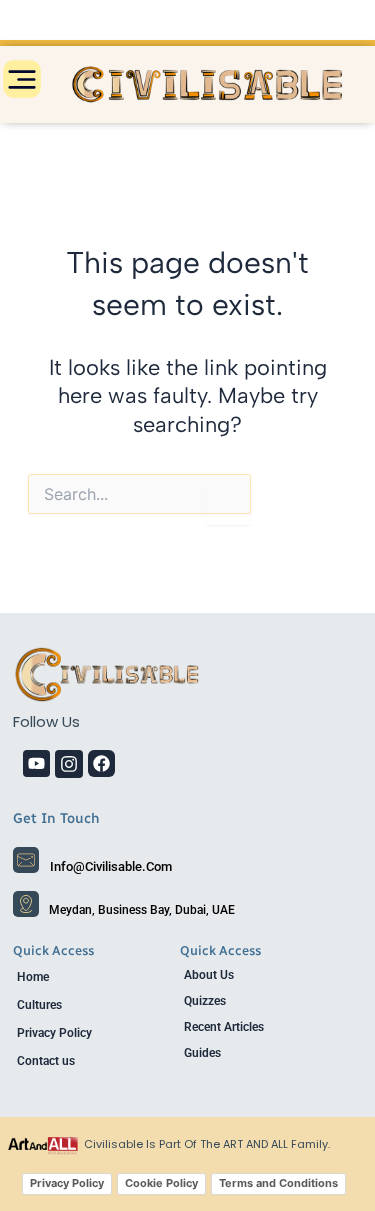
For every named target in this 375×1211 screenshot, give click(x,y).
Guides (202, 1053)
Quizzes (205, 1001)
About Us (209, 975)
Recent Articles (224, 1027)
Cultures (39, 1005)
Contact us (46, 1061)
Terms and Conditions (278, 1183)
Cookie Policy (161, 1183)
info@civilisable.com (111, 866)
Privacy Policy (54, 1033)
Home (33, 977)
